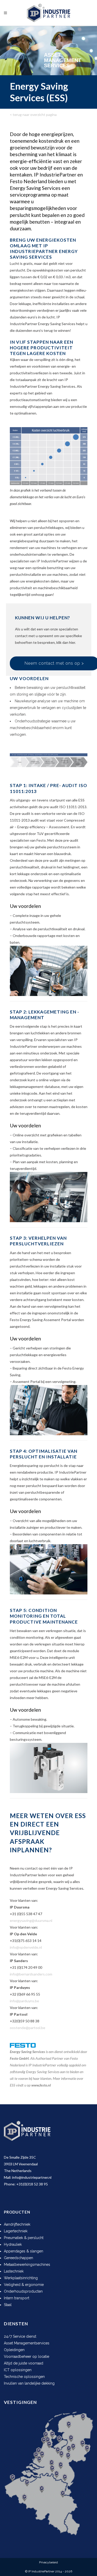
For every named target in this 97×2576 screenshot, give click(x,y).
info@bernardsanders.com (31, 1974)
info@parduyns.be (24, 2001)
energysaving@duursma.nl (31, 1920)
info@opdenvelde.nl (26, 1947)
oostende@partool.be (28, 2028)
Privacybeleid (48, 2562)
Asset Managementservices (27, 2343)
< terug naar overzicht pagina (33, 115)
